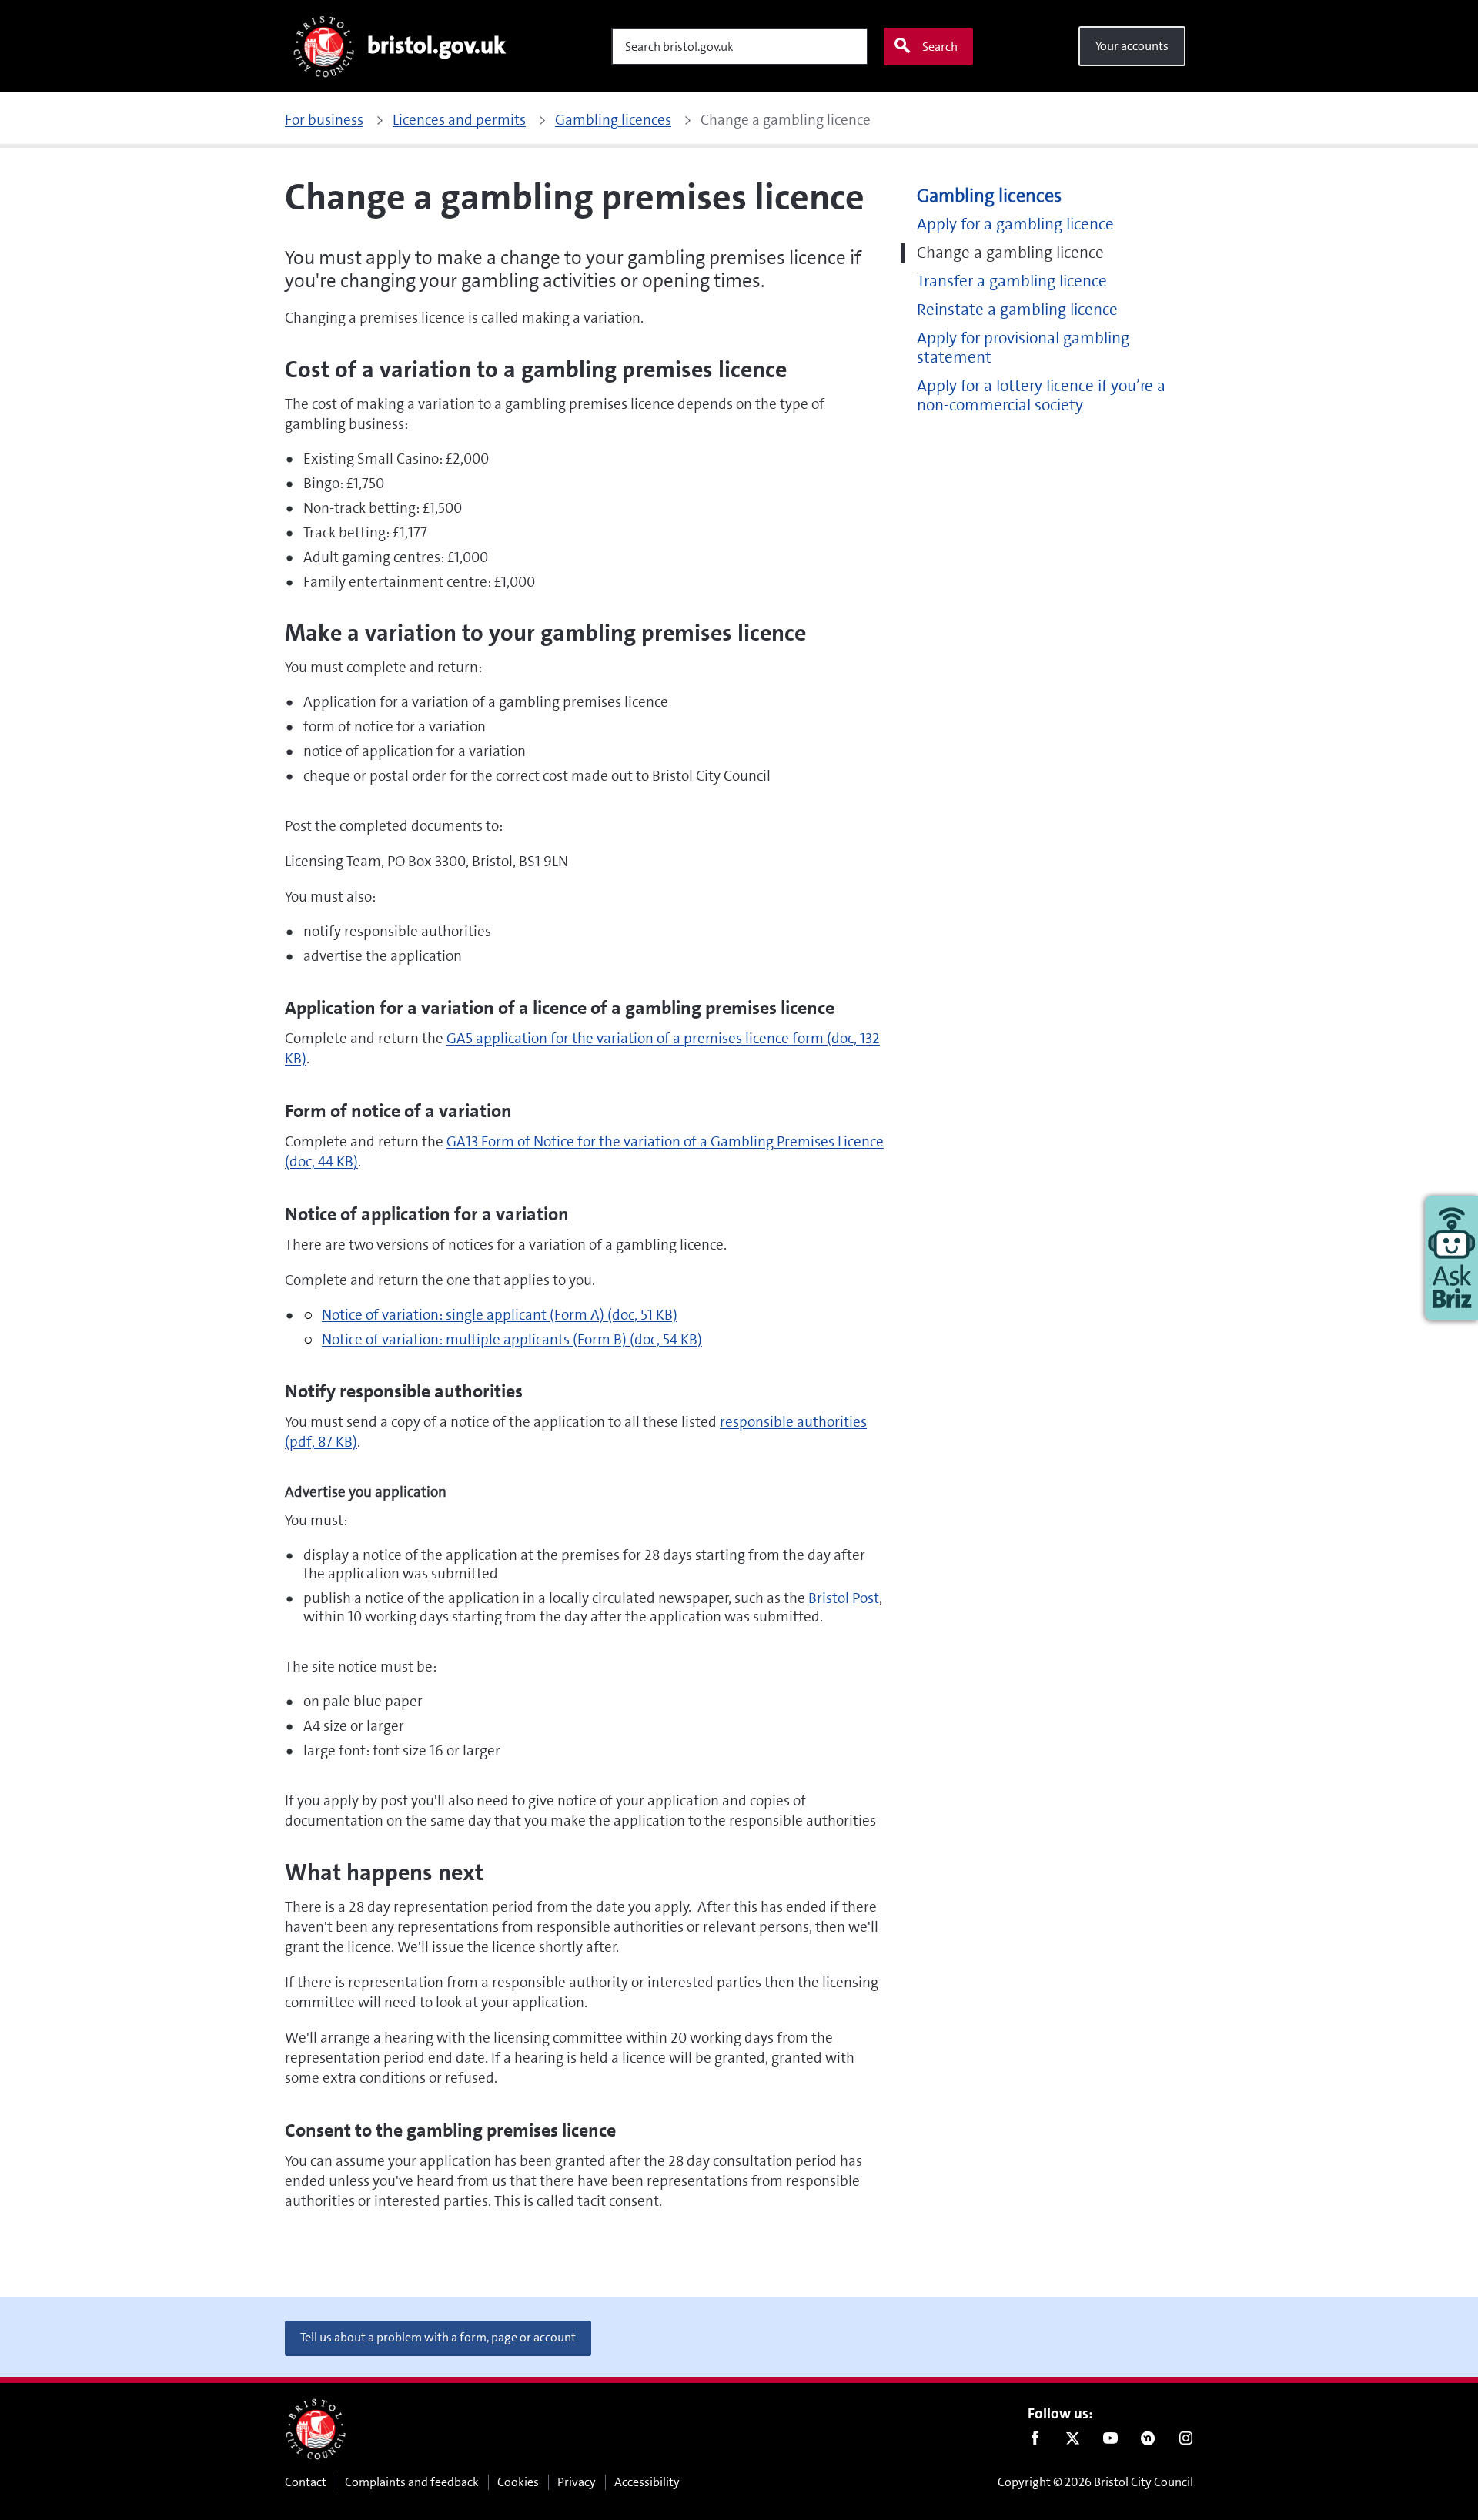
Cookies (518, 2482)
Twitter (1073, 2441)
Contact (306, 2482)
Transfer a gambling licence (1012, 281)
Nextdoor (1148, 2441)
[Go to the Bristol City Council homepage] (316, 2429)
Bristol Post (844, 1598)
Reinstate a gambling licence (1017, 310)
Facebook (1035, 2441)
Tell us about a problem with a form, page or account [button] (438, 2337)
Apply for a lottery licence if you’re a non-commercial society (1041, 396)
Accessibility (647, 2482)
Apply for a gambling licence (1015, 224)
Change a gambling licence (1010, 253)
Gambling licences (989, 196)
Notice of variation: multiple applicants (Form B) (512, 1339)
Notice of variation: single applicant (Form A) (500, 1315)
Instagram (1186, 2441)
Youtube (1110, 2441)
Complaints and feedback (412, 2482)
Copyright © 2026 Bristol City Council (1095, 2482)
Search (940, 47)
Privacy (577, 2482)
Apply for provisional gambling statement (1023, 348)
